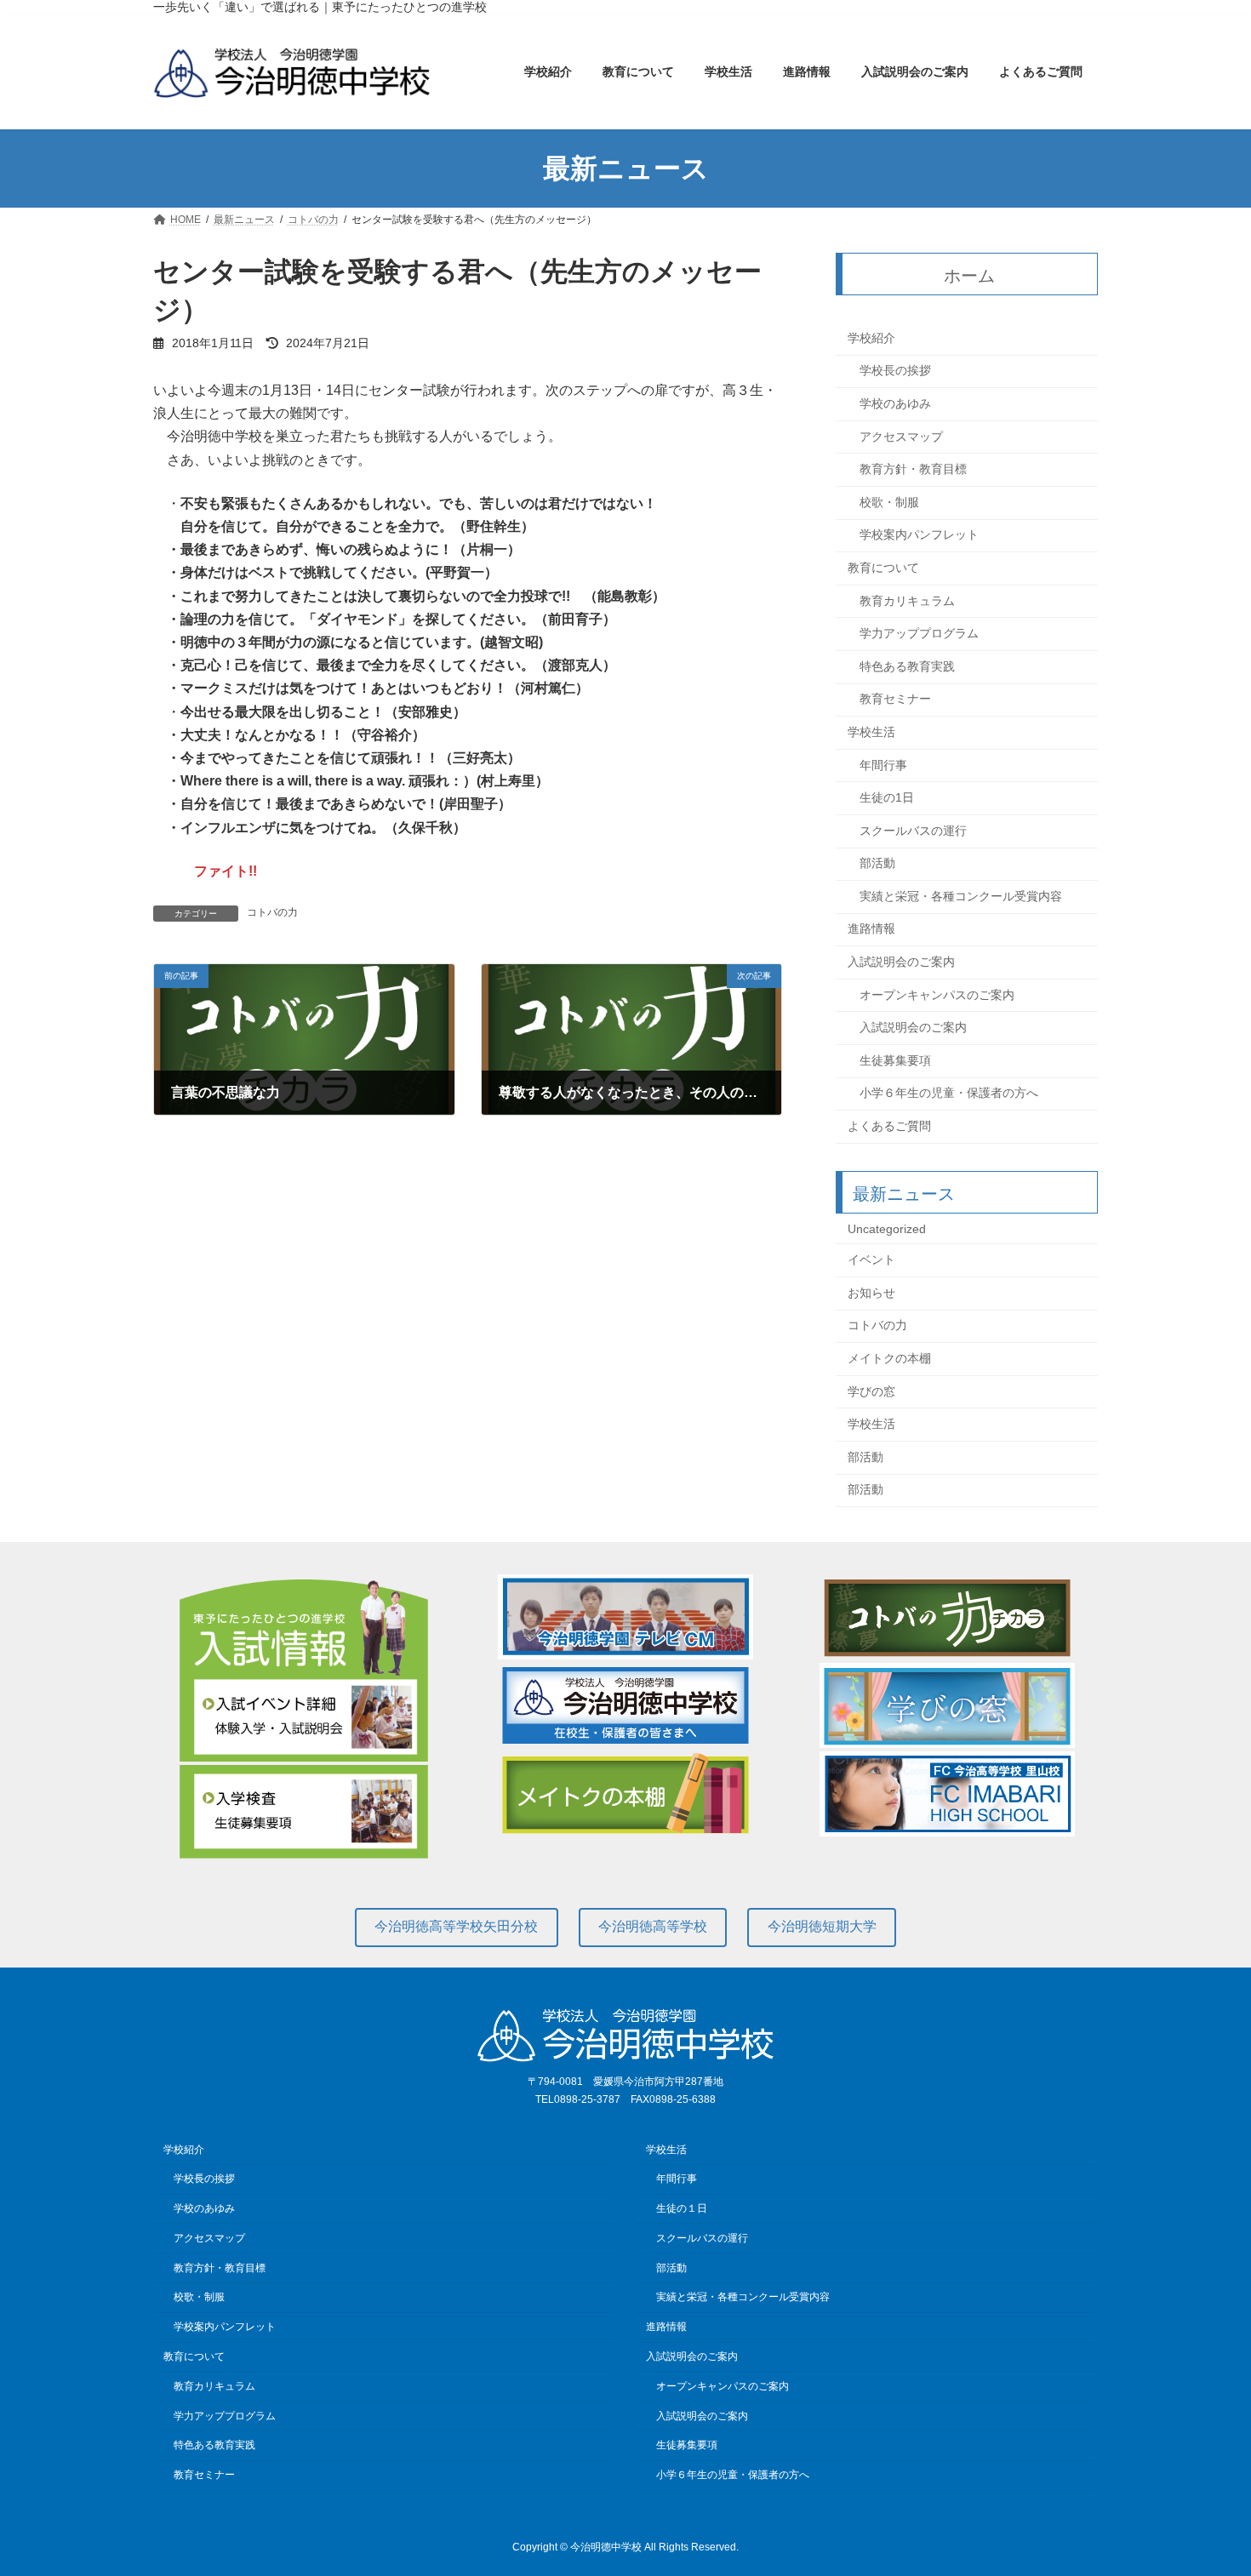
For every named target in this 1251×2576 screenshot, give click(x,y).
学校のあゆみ (895, 403)
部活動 (877, 864)
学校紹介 (871, 338)
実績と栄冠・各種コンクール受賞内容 (961, 896)
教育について (883, 568)
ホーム (970, 276)
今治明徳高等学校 (653, 1926)
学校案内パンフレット (919, 535)
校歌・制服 (889, 502)
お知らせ (871, 1293)
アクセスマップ (901, 437)
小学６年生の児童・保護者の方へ (949, 1094)
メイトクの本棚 (889, 1358)
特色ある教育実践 (907, 666)
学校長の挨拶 (895, 371)
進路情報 (871, 929)
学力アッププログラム (919, 634)
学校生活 (871, 732)
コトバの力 (272, 912)
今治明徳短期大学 (822, 1926)
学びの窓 (871, 1391)
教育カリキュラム (907, 601)
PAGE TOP (1206, 2482)
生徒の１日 (682, 2208)
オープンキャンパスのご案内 (937, 995)
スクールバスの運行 (913, 831)
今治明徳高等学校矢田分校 (456, 1926)
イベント (871, 1260)
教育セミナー (895, 700)
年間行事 (883, 765)
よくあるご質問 (889, 1126)
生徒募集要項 (895, 1060)
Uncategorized (887, 1229)
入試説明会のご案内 (901, 962)
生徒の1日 (887, 797)
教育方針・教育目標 (913, 470)
